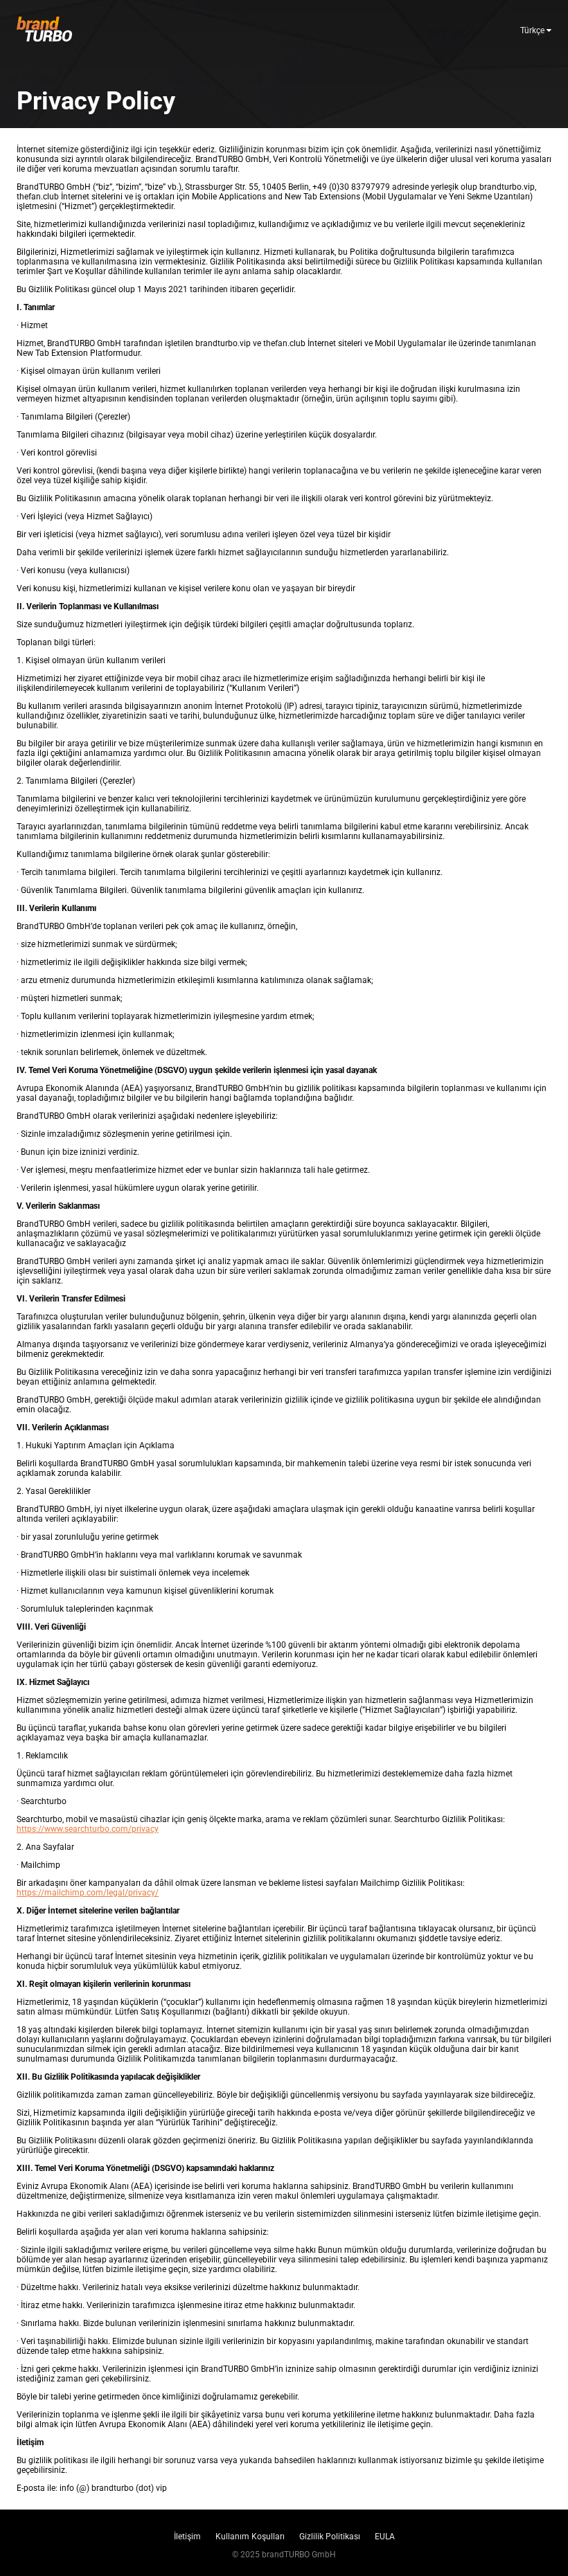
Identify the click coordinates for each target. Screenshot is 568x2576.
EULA (385, 2537)
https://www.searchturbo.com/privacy (88, 1829)
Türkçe (533, 30)
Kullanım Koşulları (250, 2537)
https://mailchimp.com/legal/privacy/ (88, 1893)
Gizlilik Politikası (330, 2537)
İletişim (187, 2537)
